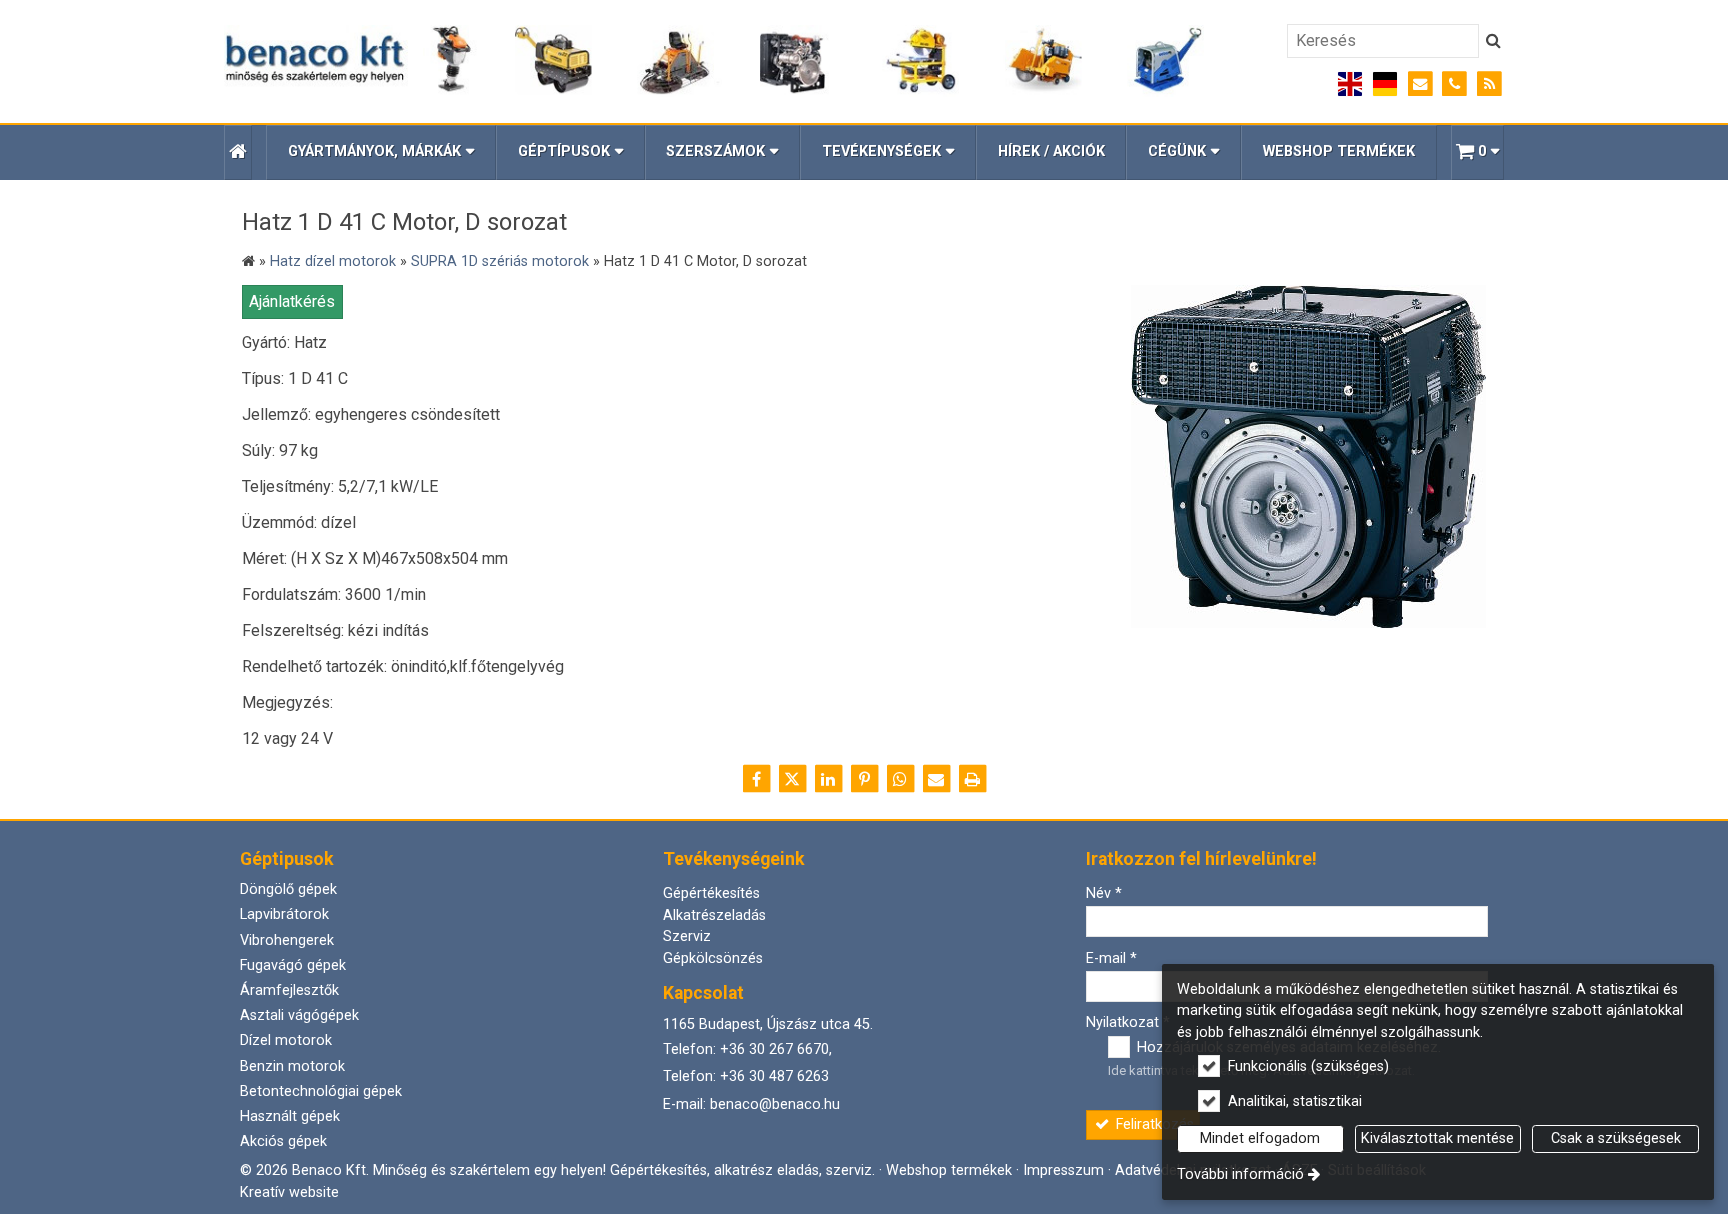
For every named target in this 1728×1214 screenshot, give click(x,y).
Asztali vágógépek (299, 1015)
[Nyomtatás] (972, 779)
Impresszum (1063, 1170)
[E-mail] (1420, 84)
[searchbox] (1383, 41)
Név (1104, 893)
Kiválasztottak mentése (1437, 1138)
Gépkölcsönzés (713, 958)
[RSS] (1489, 84)
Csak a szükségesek (1616, 1138)
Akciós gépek (283, 1141)
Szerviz (687, 936)
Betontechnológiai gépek (321, 1091)
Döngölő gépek (288, 889)
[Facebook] (756, 779)
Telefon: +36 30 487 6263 (746, 1076)
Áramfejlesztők (289, 990)
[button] (1477, 152)
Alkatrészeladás (714, 915)
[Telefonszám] (1454, 84)
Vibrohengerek (287, 940)
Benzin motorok (292, 1066)
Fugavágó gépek (293, 965)
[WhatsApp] (900, 779)
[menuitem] (238, 152)
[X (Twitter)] (792, 779)
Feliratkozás (1153, 1124)
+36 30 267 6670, (776, 1049)
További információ (1240, 1174)
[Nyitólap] (714, 61)
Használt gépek (290, 1116)
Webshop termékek (949, 1170)
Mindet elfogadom (1260, 1138)
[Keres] (1493, 41)
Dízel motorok (286, 1040)
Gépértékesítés (711, 893)
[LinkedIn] (828, 779)
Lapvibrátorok (284, 914)
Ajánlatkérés (292, 301)
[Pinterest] (864, 779)
